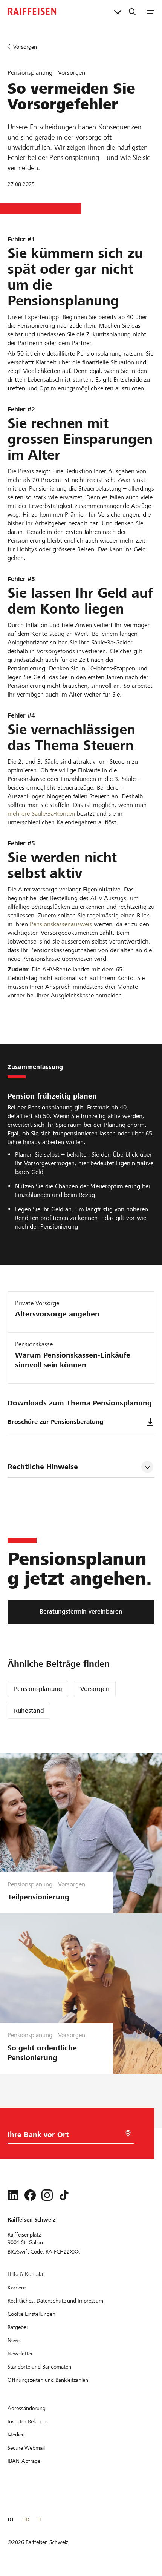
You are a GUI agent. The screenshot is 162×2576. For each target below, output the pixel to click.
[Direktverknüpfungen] (118, 11)
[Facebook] (30, 2195)
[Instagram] (47, 2195)
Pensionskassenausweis (61, 924)
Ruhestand (29, 1711)
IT (39, 2519)
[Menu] (150, 11)
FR (26, 2519)
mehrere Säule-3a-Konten (41, 814)
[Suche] (132, 11)
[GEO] (128, 2133)
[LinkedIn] (13, 2195)
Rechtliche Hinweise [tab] (43, 1467)
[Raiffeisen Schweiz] (32, 11)
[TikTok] (64, 2195)
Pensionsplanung (38, 1689)
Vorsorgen (95, 1689)
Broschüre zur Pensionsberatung (55, 1422)
